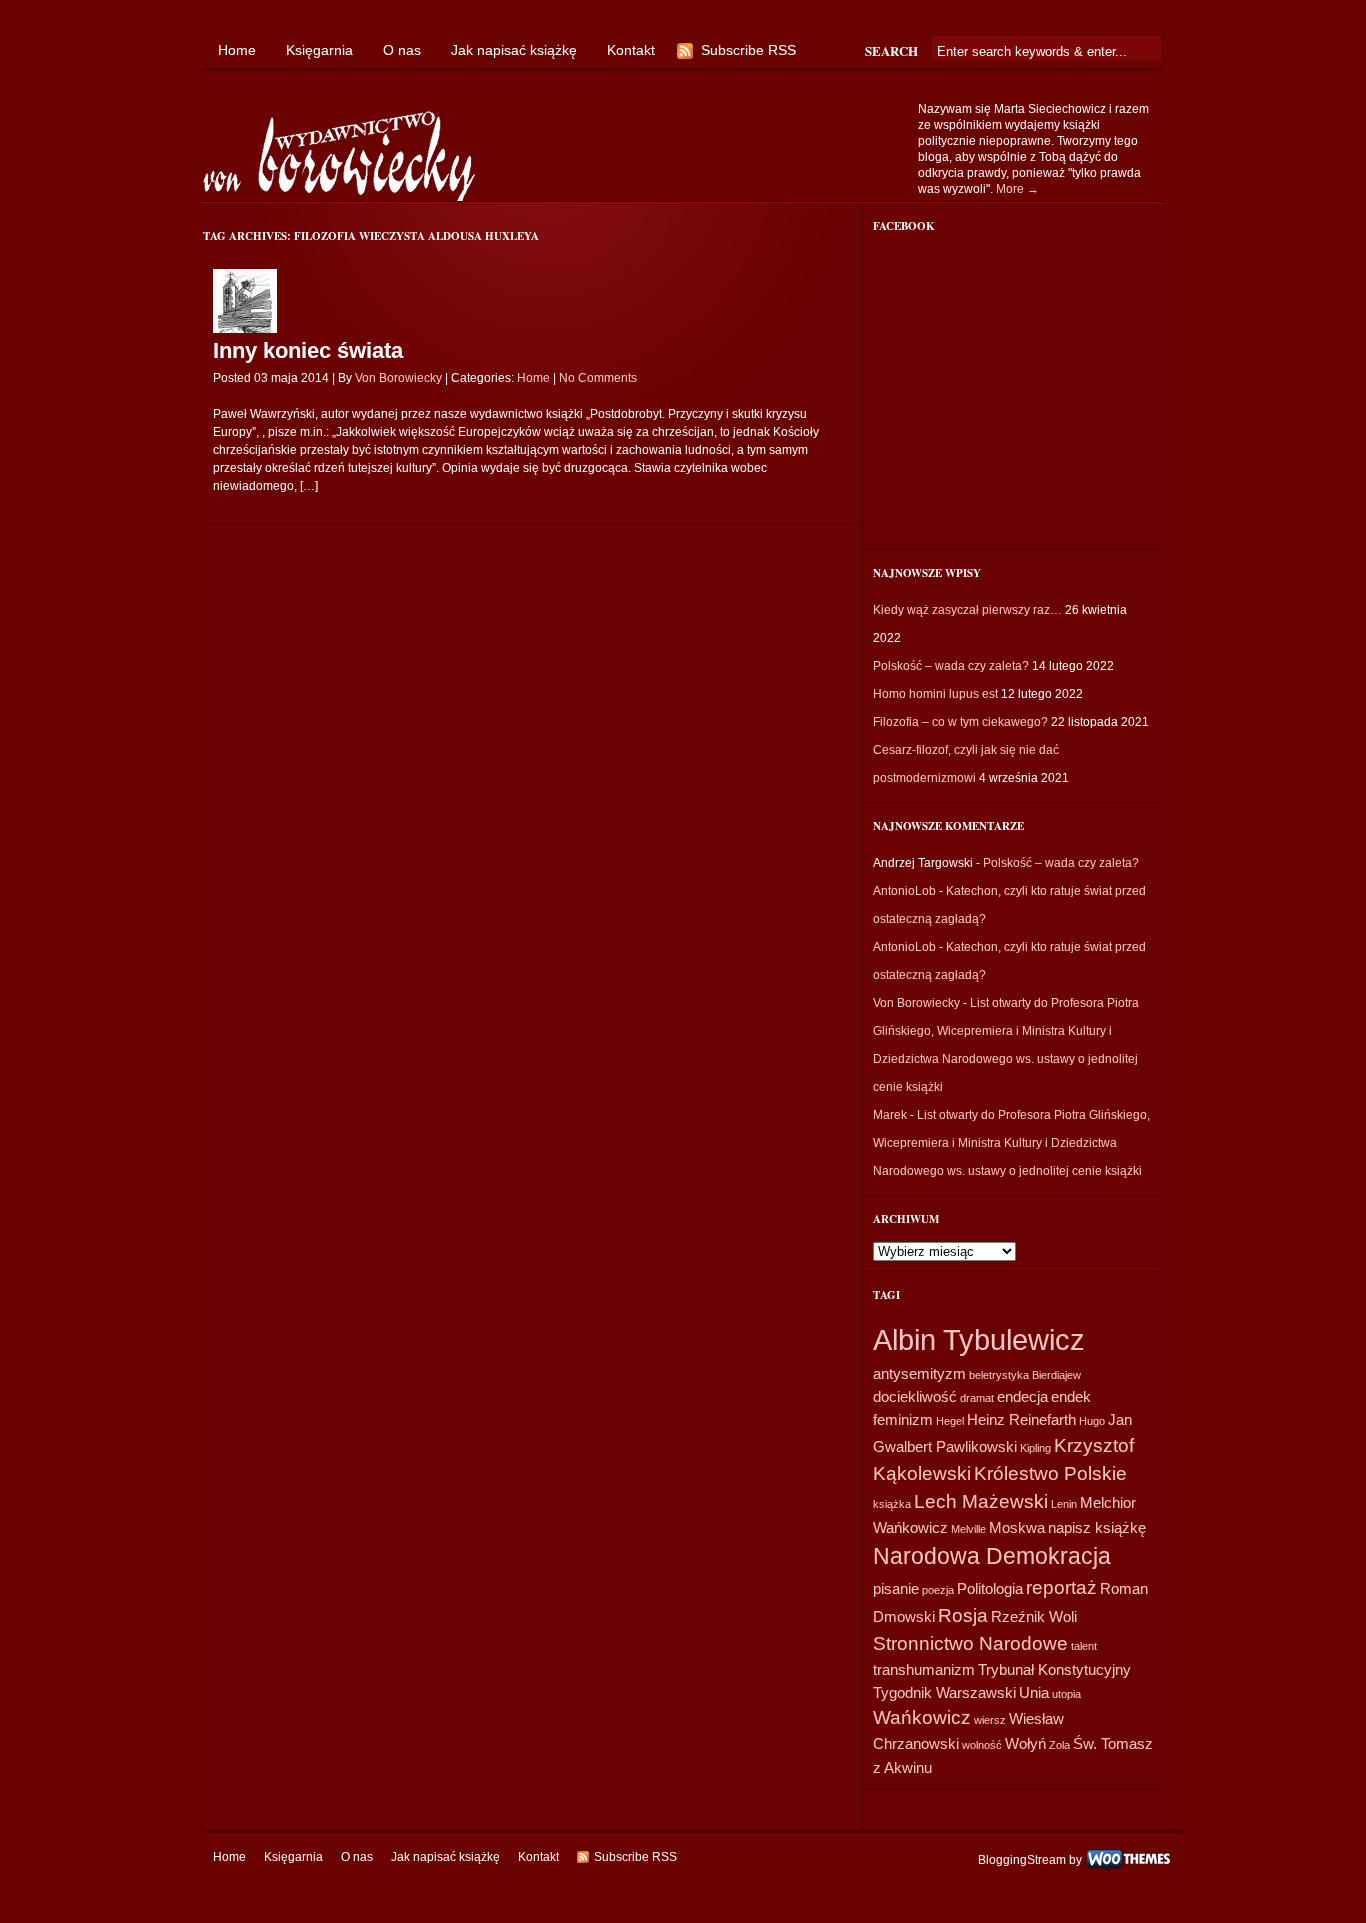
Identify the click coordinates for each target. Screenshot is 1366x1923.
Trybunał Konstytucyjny (1054, 1669)
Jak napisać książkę (514, 50)
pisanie (896, 1588)
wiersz (990, 1720)
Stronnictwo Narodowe (970, 1643)
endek (1071, 1396)
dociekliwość (915, 1396)
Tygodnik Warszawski (944, 1692)
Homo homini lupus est (935, 694)
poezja (938, 1590)
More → (1017, 189)
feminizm (903, 1419)
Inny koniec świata (308, 350)
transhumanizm (924, 1669)
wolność (982, 1745)
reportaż (1061, 1587)
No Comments (598, 378)
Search (891, 50)
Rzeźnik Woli (1034, 1616)
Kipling (1035, 1448)
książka (892, 1504)
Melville (968, 1529)
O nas (402, 50)
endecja (1022, 1396)
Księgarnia (319, 50)
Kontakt (631, 50)
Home (237, 50)
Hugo (1092, 1421)
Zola (1059, 1745)
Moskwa (1017, 1527)
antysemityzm (919, 1373)
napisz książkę (1097, 1527)
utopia (1066, 1694)
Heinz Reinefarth (1021, 1419)
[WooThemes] (1129, 1859)
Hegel (950, 1421)
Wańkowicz (922, 1717)
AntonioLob (904, 891)
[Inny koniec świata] (245, 329)
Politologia (990, 1588)
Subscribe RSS (748, 50)
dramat (977, 1398)
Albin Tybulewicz (979, 1339)
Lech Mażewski (981, 1501)
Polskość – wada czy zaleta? (951, 666)
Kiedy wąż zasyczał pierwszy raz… (967, 610)
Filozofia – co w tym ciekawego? (960, 722)
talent (1084, 1646)
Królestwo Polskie (1050, 1473)
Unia (1034, 1692)
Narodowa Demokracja (992, 1556)
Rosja (963, 1615)
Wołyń (1025, 1743)
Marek (890, 1115)
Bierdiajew (1056, 1375)
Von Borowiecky (398, 378)
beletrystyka (999, 1375)
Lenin (1064, 1504)
